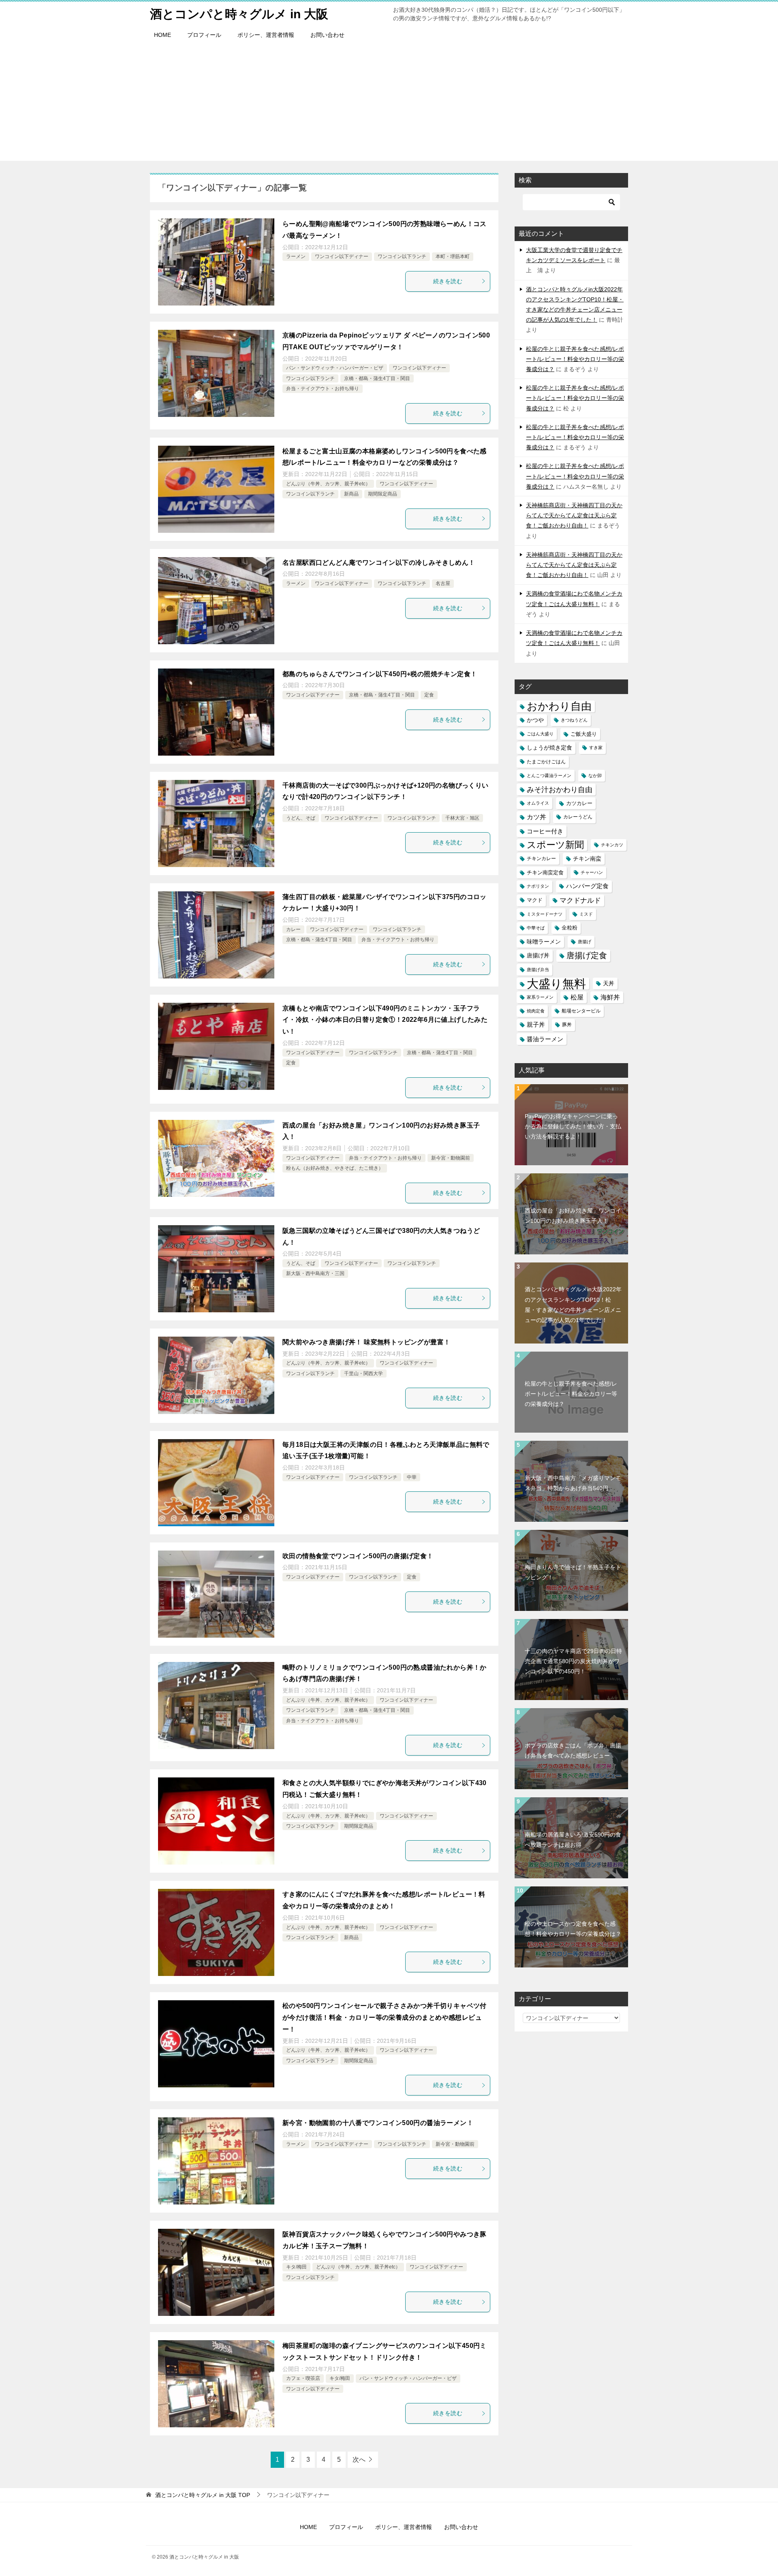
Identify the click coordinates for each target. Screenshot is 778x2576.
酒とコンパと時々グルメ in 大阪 (239, 14)
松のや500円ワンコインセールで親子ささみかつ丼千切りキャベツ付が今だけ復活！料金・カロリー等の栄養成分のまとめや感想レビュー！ (385, 2017)
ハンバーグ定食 (587, 886)
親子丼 (536, 1025)
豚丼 (567, 1025)
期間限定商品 (383, 494)
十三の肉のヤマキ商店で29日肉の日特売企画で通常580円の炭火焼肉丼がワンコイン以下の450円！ (573, 1661)
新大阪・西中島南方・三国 (315, 1273)
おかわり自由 (559, 706)
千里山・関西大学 (363, 1373)
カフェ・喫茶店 (303, 2378)
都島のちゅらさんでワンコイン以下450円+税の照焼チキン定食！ (380, 674)
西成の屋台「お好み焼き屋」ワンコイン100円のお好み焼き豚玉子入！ (573, 1216)
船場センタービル (581, 1011)
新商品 (351, 494)
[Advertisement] (389, 104)
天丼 (609, 983)
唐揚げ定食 (587, 955)
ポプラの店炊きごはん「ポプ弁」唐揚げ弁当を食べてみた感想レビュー (573, 1750)
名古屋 (443, 583)
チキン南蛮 (587, 859)
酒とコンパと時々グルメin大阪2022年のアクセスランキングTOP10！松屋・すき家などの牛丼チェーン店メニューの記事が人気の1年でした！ (573, 1305)
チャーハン (592, 872)
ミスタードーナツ (545, 914)
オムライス (538, 803)
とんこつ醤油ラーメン (549, 775)
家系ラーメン (540, 997)
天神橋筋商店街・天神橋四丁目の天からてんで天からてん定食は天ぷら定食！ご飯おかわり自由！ (574, 515)
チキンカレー (541, 859)
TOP (203, 2495)
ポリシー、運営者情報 (266, 35)
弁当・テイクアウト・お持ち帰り (323, 389)
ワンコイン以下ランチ (402, 256)
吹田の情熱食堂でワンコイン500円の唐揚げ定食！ (358, 1556)
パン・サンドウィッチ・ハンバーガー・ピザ (335, 368)
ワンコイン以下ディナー (342, 256)
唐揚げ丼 (538, 956)
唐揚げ (585, 942)
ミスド (586, 914)
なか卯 (595, 775)
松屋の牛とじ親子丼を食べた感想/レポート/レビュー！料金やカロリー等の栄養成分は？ (575, 359)
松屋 (577, 997)
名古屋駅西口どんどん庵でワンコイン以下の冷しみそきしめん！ (379, 563)
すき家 (596, 748)
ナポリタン (538, 886)
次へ (359, 2460)
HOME (162, 35)
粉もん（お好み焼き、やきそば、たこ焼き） (335, 1168)
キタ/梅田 (296, 2267)
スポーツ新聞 (555, 845)
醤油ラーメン (545, 1039)
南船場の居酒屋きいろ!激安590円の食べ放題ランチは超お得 (573, 1840)
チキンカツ (612, 845)
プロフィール (204, 35)
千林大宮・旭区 (462, 818)
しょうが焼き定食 (549, 748)
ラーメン (296, 256)
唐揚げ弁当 (538, 970)
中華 (412, 1477)
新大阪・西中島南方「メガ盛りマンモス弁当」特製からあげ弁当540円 (573, 1483)
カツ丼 (536, 817)
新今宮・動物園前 (451, 1158)
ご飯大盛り (584, 734)
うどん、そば (301, 818)
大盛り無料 (556, 984)
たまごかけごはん (546, 762)
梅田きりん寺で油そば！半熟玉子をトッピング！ (573, 1572)
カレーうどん (578, 817)
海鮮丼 (610, 997)
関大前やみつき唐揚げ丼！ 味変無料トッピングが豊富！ (366, 1342)
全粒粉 (570, 928)
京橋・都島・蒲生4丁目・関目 (377, 378)
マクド (535, 900)
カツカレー (579, 803)
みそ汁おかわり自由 (560, 789)
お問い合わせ (327, 35)
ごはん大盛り (540, 734)
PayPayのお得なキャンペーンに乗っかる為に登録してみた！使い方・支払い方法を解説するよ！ (573, 1126)
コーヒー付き (545, 831)
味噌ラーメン (544, 942)
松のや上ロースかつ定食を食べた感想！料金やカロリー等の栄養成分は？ (573, 1929)
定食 (429, 695)
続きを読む (448, 281)
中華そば (536, 928)
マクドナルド (580, 900)
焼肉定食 (536, 1011)
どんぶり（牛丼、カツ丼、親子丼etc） (328, 484)
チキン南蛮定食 (545, 873)
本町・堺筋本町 (453, 256)
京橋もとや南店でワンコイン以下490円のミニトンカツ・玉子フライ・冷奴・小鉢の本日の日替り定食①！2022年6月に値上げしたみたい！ (385, 1020)
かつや (535, 720)
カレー (293, 929)
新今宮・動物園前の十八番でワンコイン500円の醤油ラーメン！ (378, 2123)
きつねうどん (574, 720)
